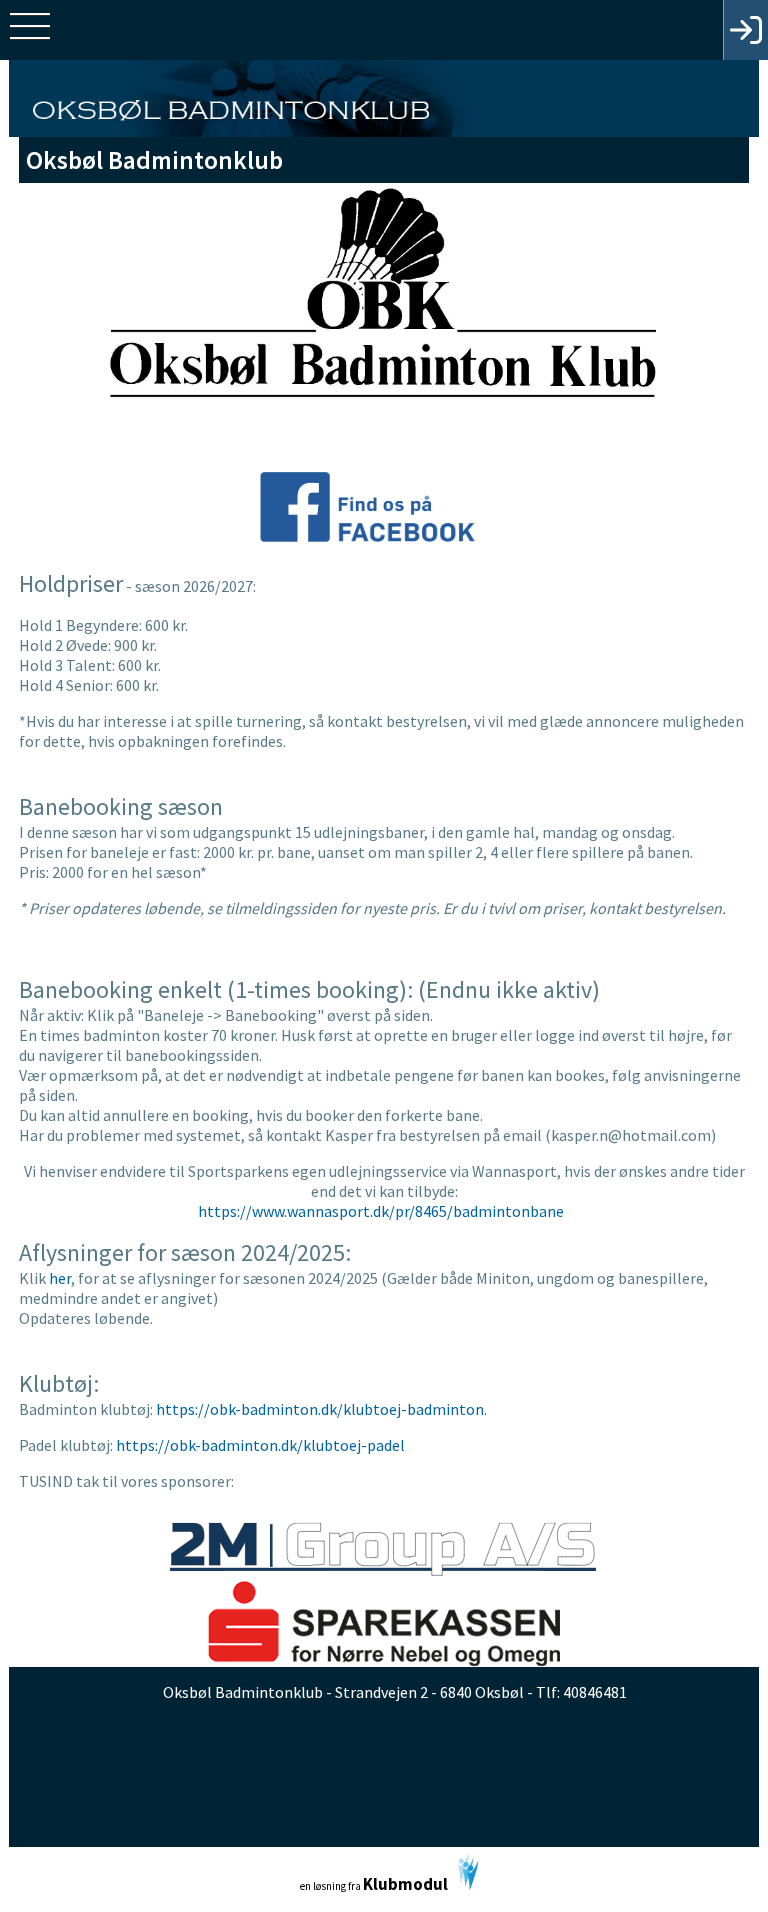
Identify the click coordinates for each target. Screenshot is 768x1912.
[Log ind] (745, 30)
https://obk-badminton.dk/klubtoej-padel (260, 1445)
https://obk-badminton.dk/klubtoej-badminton (320, 1409)
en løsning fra (374, 1884)
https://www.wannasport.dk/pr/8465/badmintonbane (382, 1211)
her (60, 1278)
